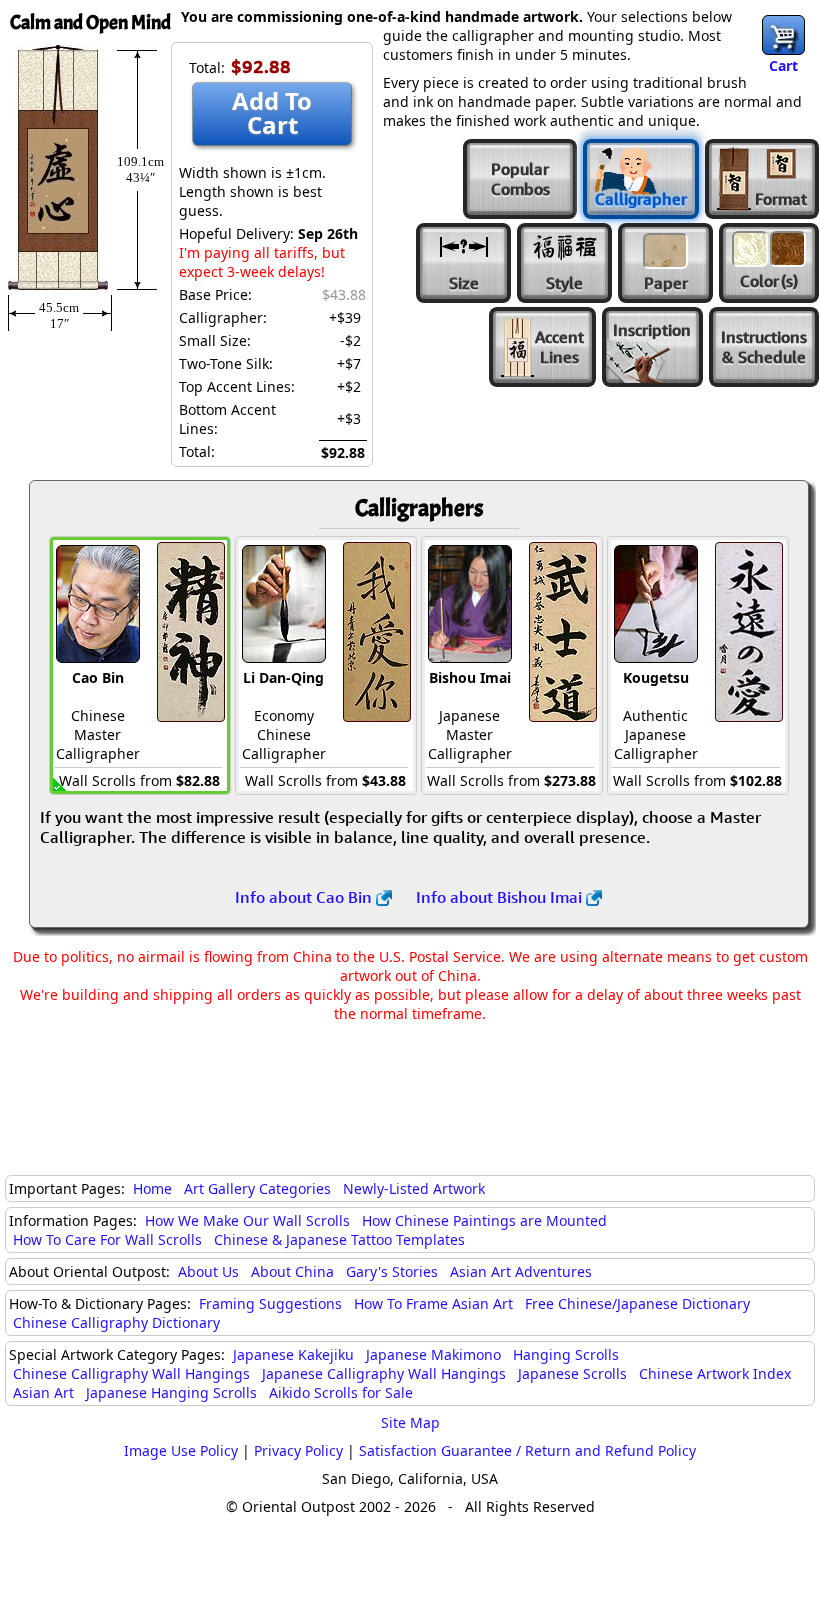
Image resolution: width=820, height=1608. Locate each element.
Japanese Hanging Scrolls (171, 1392)
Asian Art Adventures (521, 1271)
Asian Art (43, 1392)
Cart (783, 65)
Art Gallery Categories (257, 1188)
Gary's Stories (392, 1271)
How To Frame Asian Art (433, 1303)
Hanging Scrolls (566, 1354)
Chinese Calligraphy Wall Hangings (131, 1373)
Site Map (410, 1422)
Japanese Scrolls (572, 1373)
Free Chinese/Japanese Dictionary (637, 1303)
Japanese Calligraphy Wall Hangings (384, 1373)
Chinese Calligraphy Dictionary (116, 1322)
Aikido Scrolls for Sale (341, 1392)
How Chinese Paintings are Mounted (484, 1220)
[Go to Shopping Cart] (783, 35)
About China (292, 1271)
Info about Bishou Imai (501, 897)
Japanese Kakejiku (293, 1354)
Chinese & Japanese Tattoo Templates (339, 1239)
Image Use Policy (181, 1450)
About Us (208, 1271)
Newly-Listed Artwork (414, 1188)
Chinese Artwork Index (715, 1373)
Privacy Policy (298, 1450)
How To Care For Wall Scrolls (107, 1239)
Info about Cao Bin (305, 897)
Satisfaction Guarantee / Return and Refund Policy (527, 1450)
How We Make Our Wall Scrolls (247, 1220)
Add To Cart (272, 112)
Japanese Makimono (433, 1354)
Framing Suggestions (270, 1303)
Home (152, 1188)
